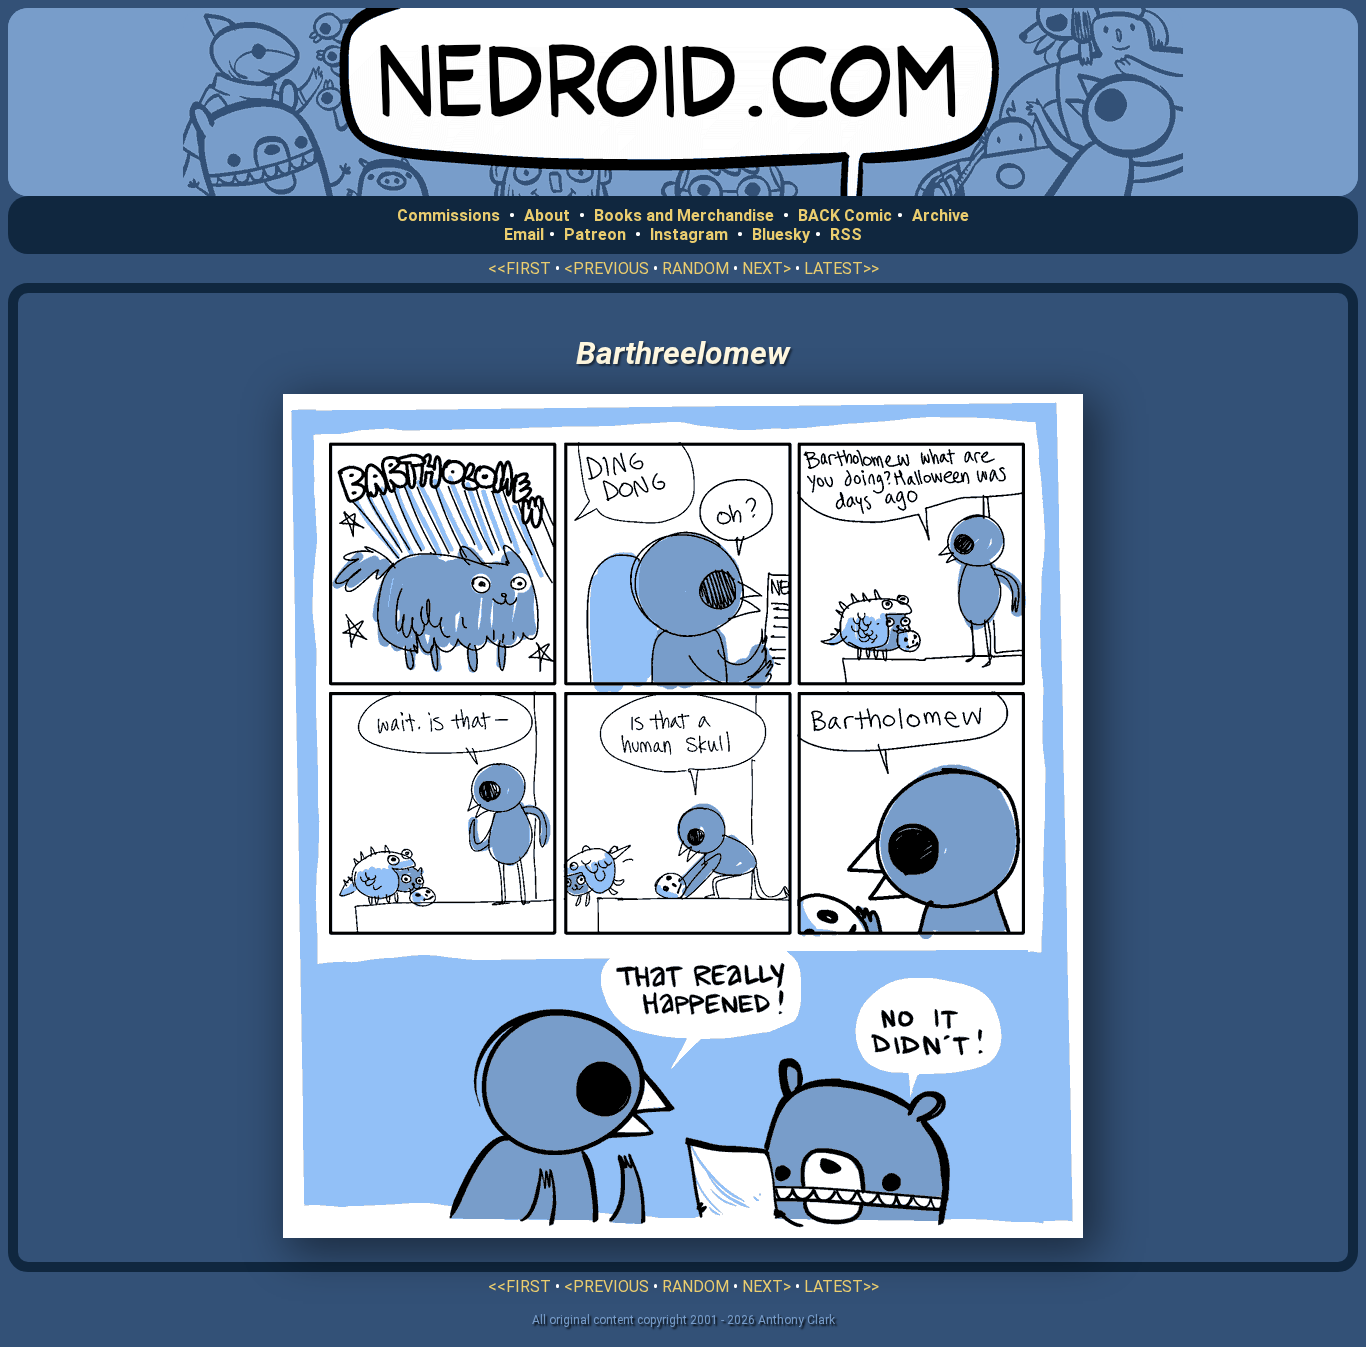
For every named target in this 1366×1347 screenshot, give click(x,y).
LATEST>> (841, 268)
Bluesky (781, 234)
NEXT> (766, 268)
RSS (846, 234)
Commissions (448, 215)
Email (524, 234)
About (547, 215)
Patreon (595, 234)
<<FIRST (519, 268)
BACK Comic (845, 215)
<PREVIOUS (606, 268)
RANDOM (695, 268)
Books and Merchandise (684, 215)
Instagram (689, 234)
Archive (940, 215)
